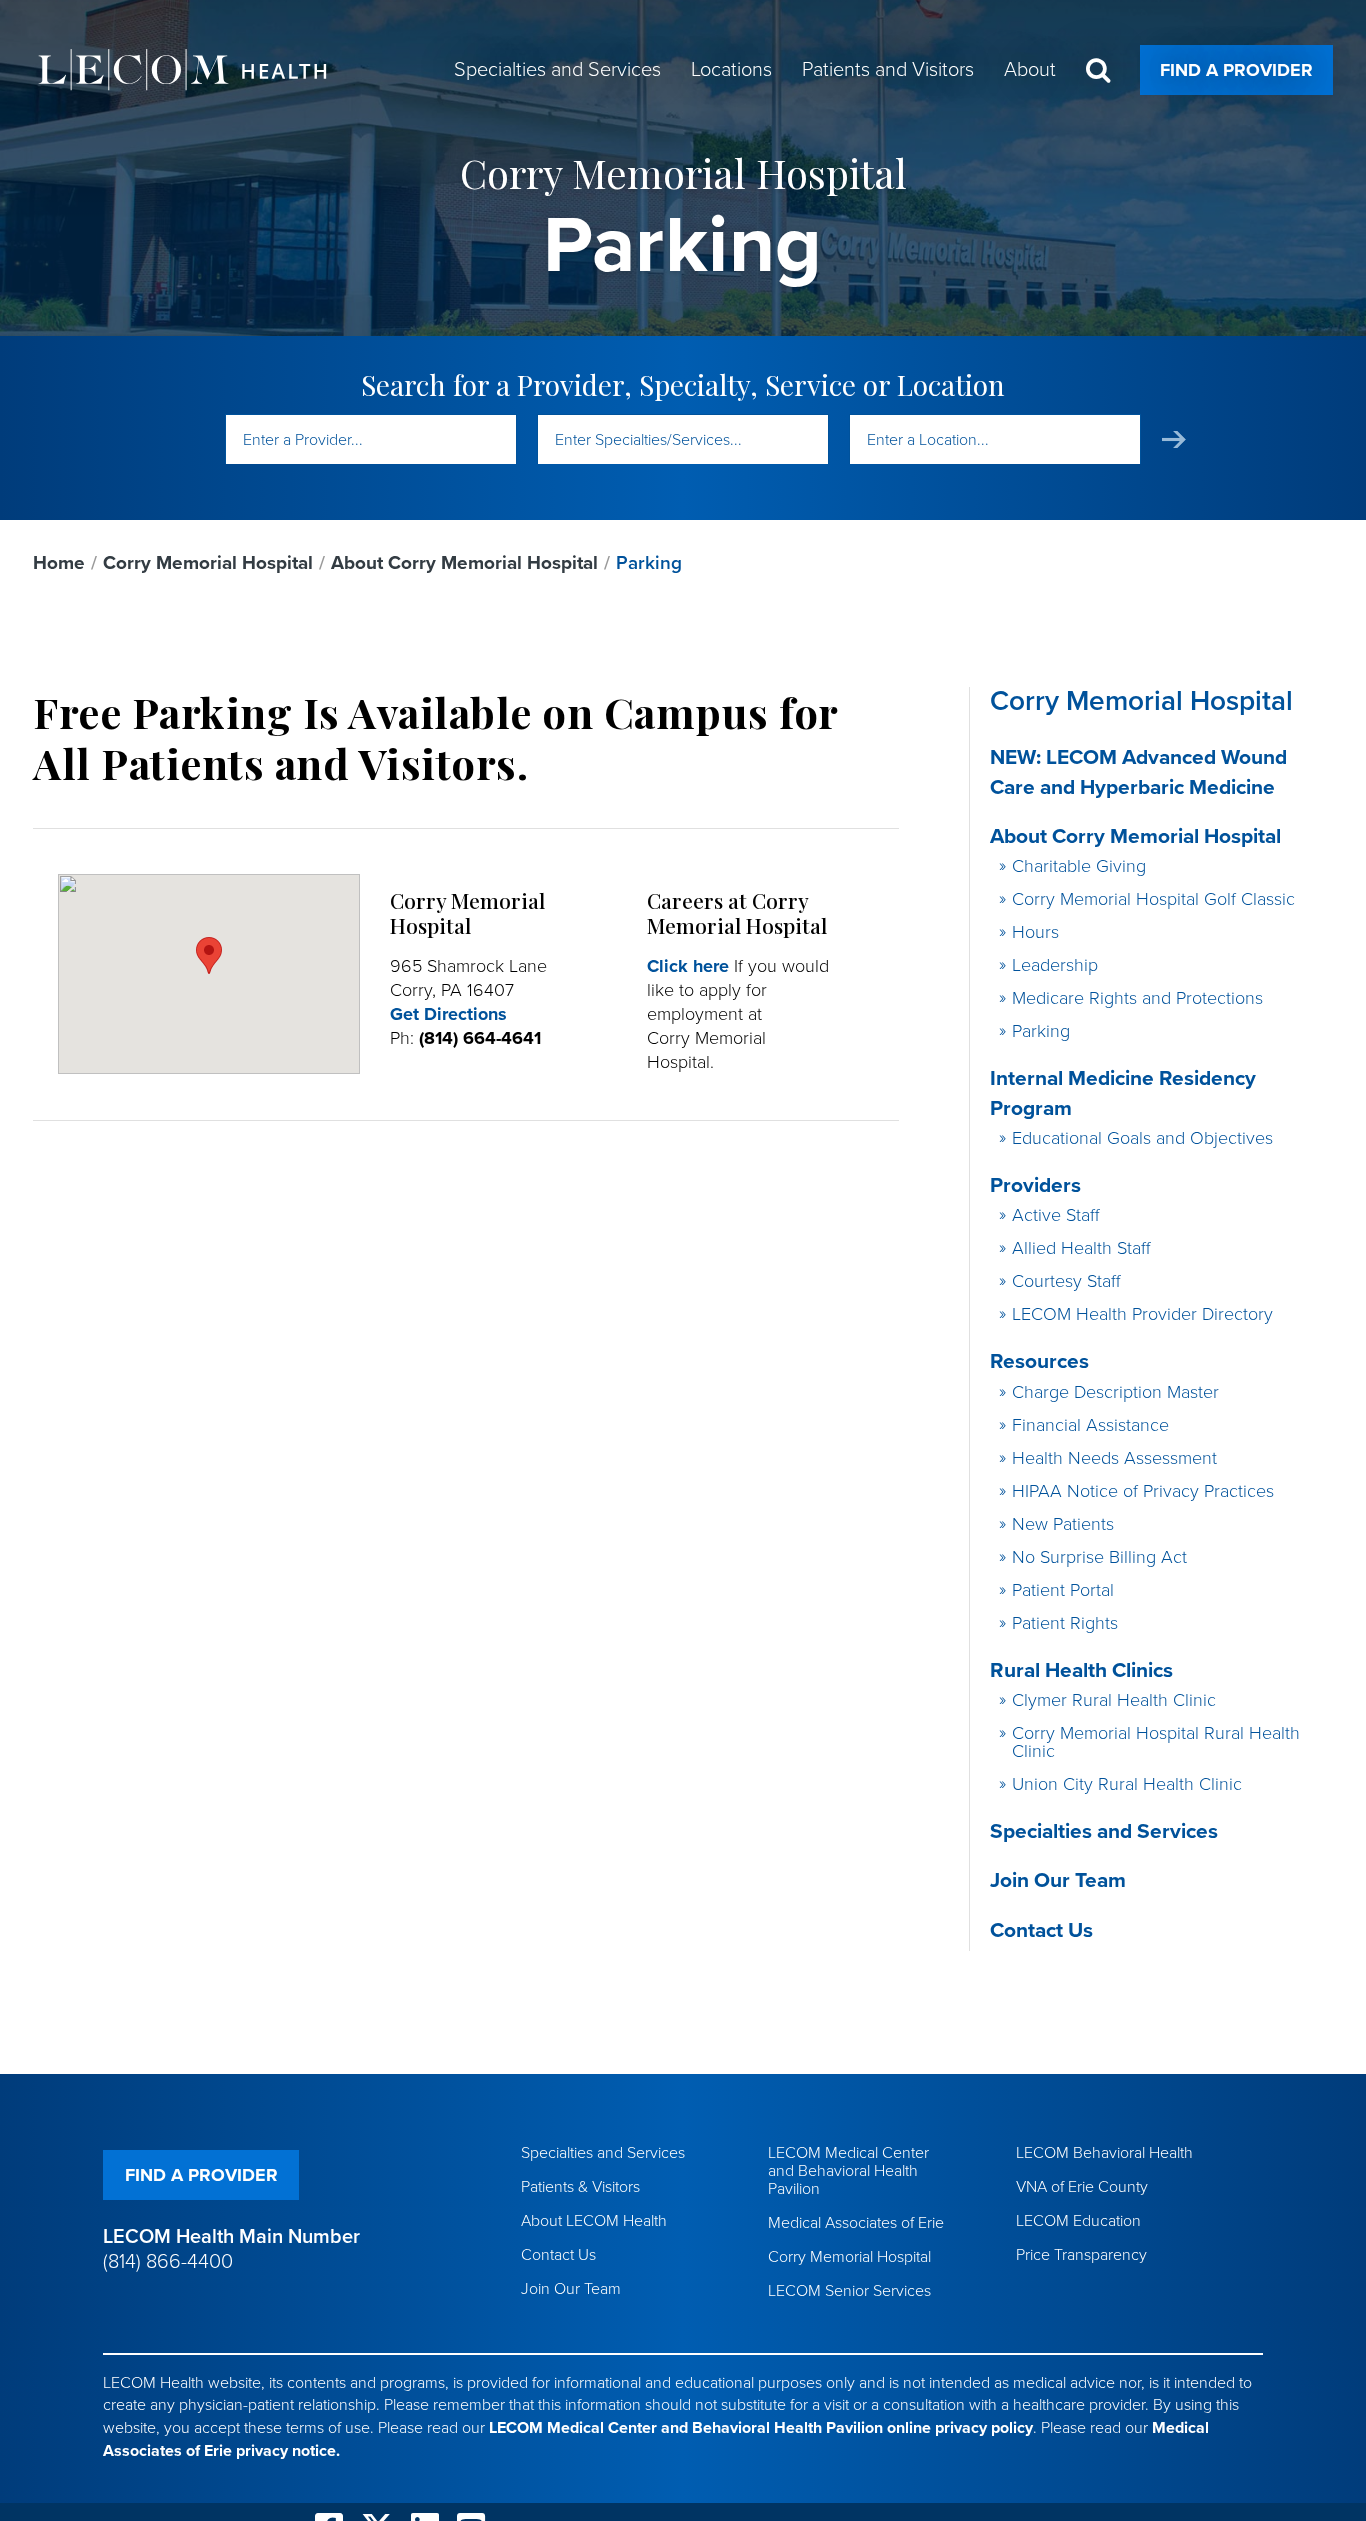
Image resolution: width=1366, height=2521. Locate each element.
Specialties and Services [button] (557, 70)
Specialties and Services (1104, 1831)
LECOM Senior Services (849, 2291)
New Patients (1063, 1524)
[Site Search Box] (1098, 70)
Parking (1041, 1031)
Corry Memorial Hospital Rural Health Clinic (1156, 1742)
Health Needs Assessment (1114, 1458)
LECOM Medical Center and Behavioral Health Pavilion (848, 2171)
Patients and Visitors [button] (888, 70)
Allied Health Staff (1081, 1248)
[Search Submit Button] (1174, 439)
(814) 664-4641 (480, 1038)
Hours (1035, 932)
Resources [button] (1039, 1361)
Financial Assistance (1090, 1425)
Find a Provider (1236, 70)
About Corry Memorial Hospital (464, 563)
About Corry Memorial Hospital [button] (1135, 836)
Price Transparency (1081, 2255)
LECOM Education (1078, 2221)
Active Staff (1056, 1215)
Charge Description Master (1115, 1392)
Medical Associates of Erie (856, 2223)
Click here (688, 966)
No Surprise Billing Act (1099, 1557)
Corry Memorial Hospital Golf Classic (1153, 899)
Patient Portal (1063, 1590)
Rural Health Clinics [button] (1081, 1670)
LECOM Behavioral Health (1104, 2153)
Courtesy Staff (1066, 1281)
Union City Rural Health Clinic (1127, 1784)
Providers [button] (1035, 1185)
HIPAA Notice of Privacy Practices (1143, 1491)
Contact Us (1041, 1930)
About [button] (1030, 70)
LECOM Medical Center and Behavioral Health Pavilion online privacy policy (761, 2428)
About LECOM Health (594, 2221)
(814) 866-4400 (168, 2262)
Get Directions (448, 1014)
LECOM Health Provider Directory (1142, 1314)
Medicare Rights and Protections (1137, 998)
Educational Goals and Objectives (1142, 1138)
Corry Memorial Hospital (208, 563)
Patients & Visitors (580, 2187)
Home (59, 563)
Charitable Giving (1079, 866)
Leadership (1055, 965)
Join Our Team (1058, 1880)
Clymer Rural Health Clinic (1114, 1700)
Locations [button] (731, 70)
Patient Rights (1065, 1623)
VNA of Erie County (1082, 2187)
